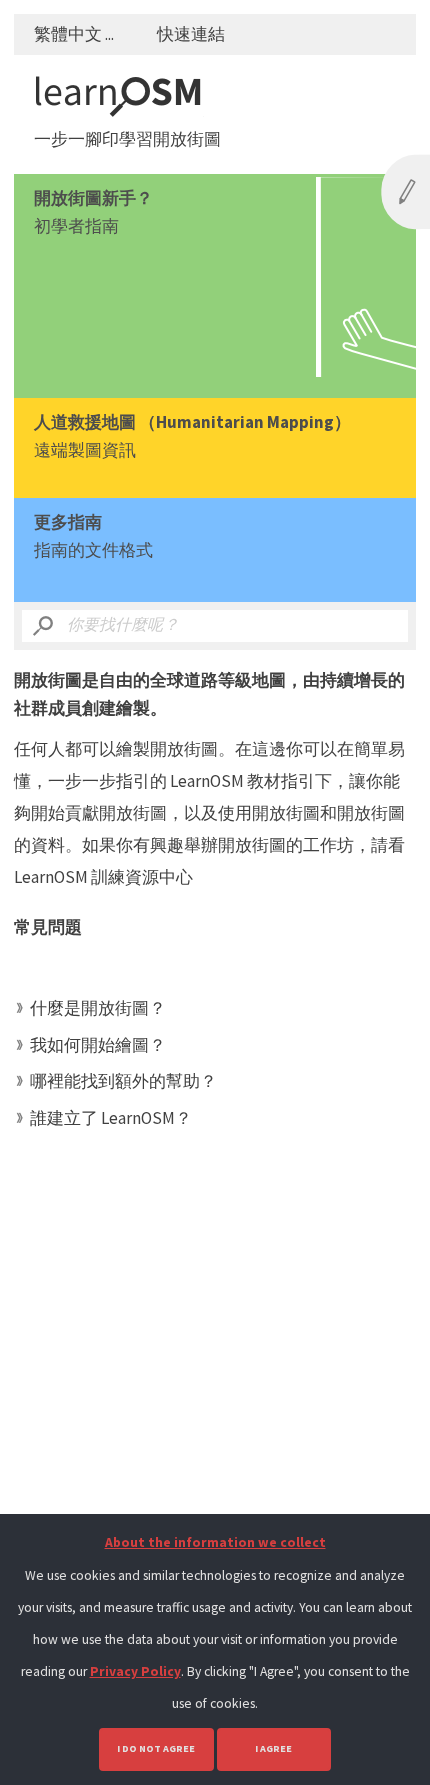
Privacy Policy (135, 1671)
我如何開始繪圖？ (98, 1045)
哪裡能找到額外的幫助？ (123, 1081)
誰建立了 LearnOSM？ (111, 1118)
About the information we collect (215, 1542)
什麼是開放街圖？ (98, 1008)
